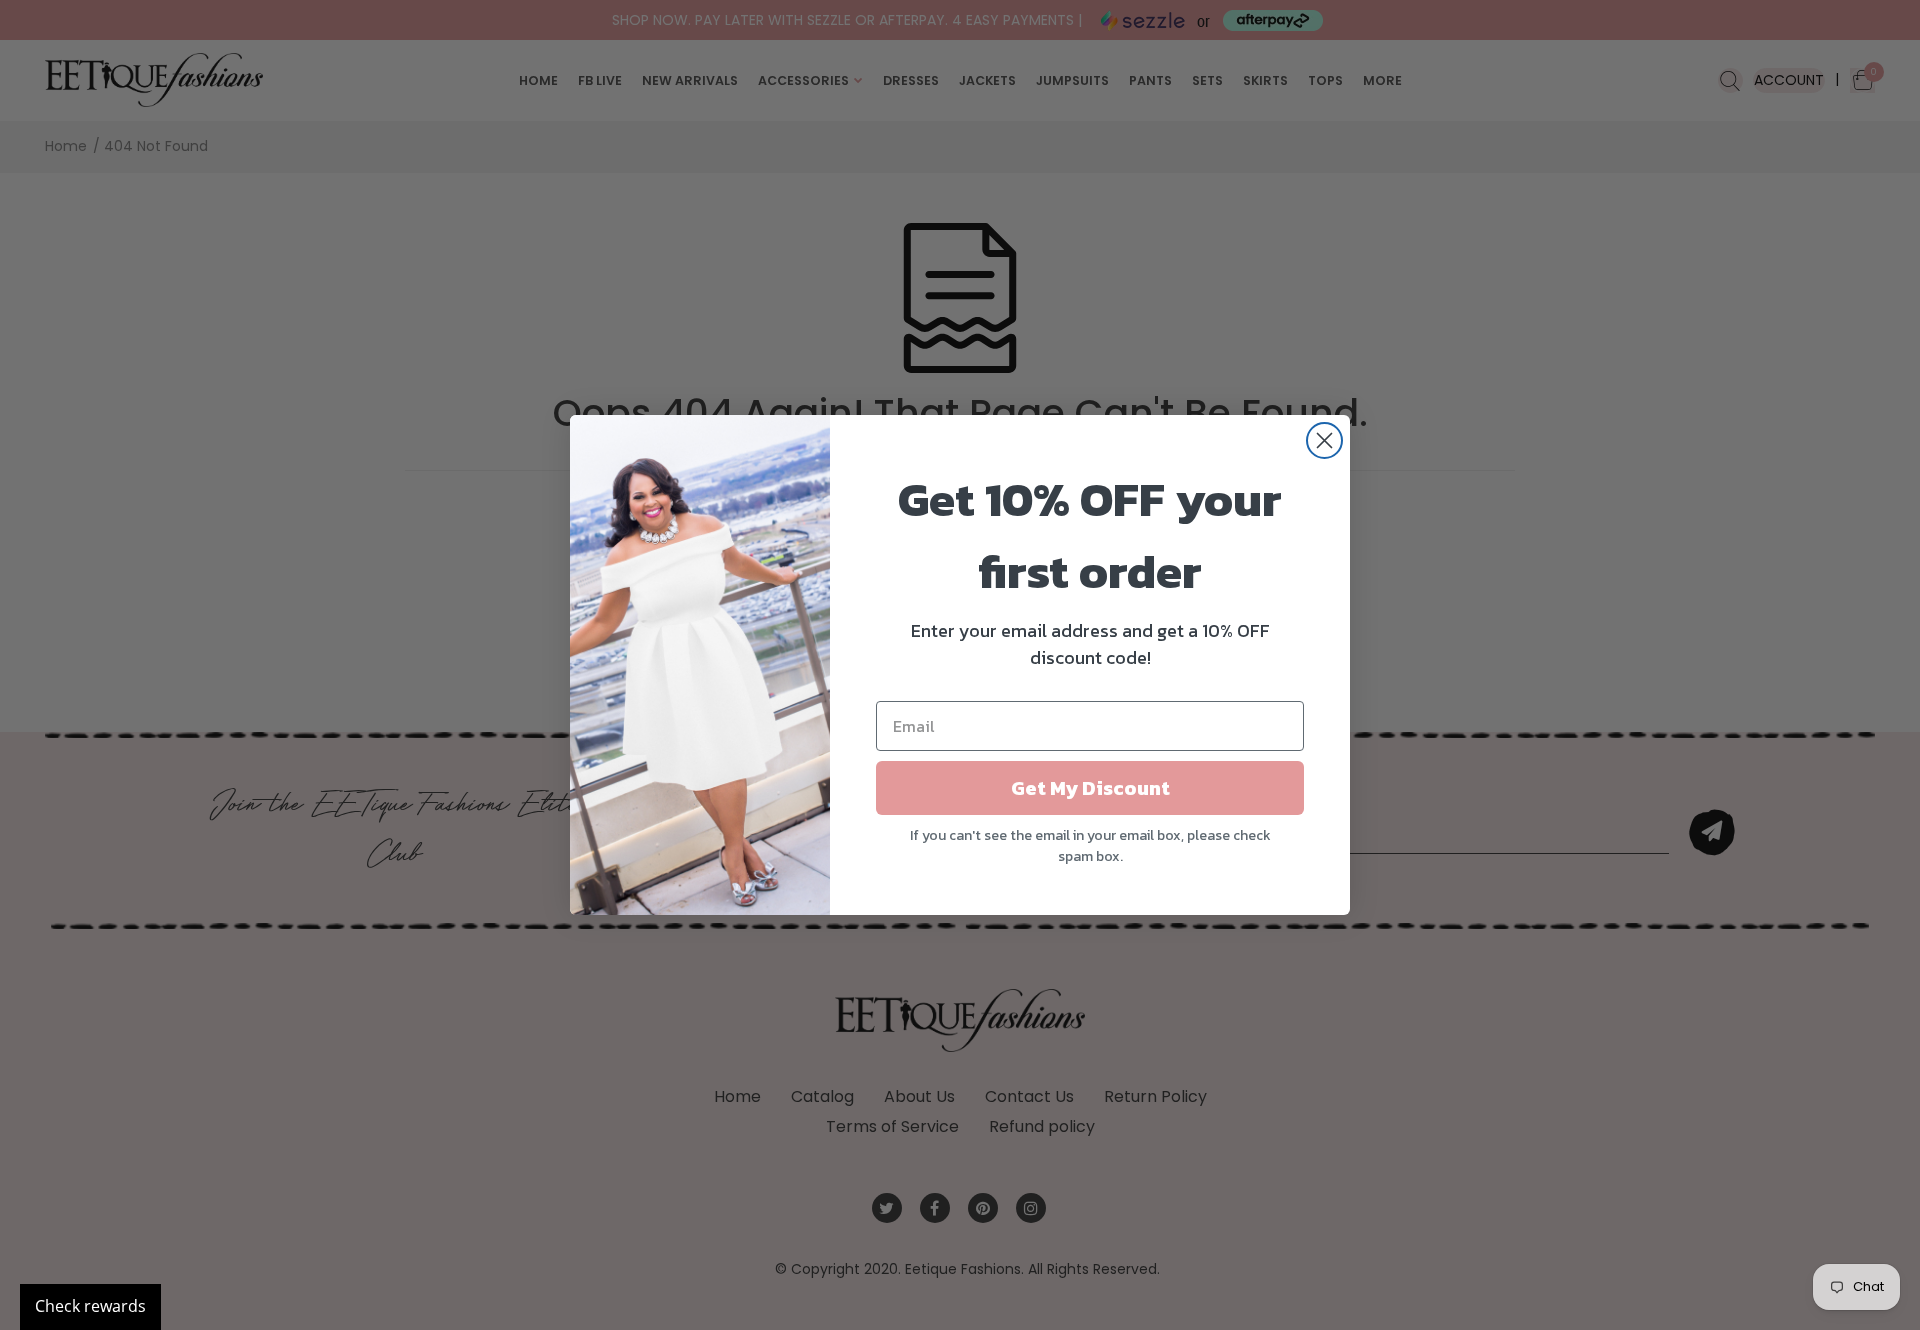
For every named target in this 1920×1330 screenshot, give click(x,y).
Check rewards (90, 1306)
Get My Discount (1090, 788)
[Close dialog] (1324, 440)
